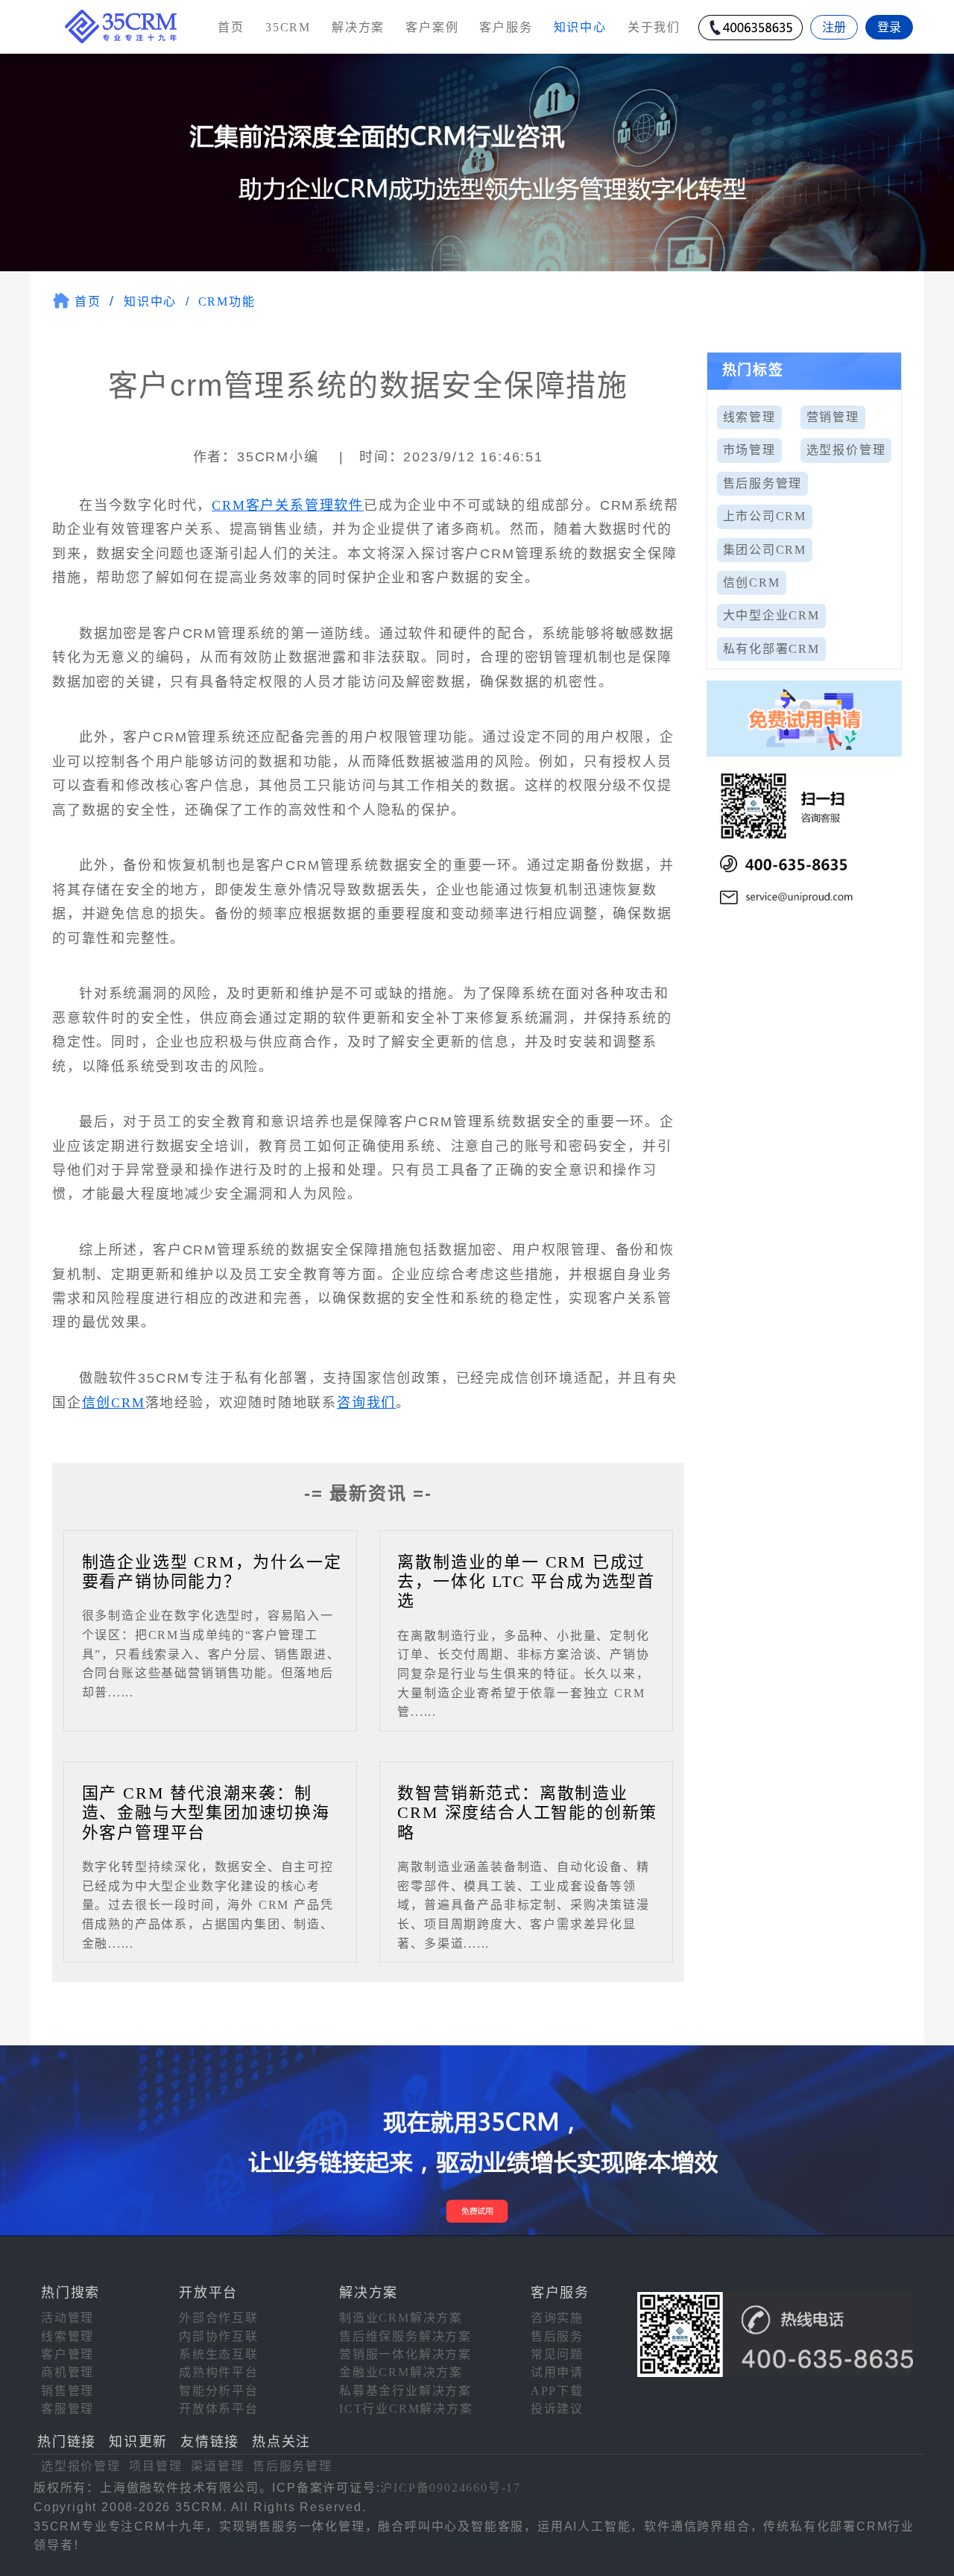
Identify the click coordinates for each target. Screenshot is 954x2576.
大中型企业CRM (771, 615)
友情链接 (210, 2442)
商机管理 (67, 2372)
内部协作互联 (219, 2336)
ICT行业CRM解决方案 (406, 2409)
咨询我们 (366, 1403)
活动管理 (67, 2318)
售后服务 (557, 2336)
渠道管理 (217, 2466)
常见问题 (557, 2354)
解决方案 (358, 27)
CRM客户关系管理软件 (288, 505)
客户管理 (67, 2354)
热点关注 (281, 2442)
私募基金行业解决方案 (405, 2391)
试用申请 (557, 2372)
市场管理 (749, 450)
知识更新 (138, 2442)
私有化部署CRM (771, 649)
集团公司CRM (765, 550)
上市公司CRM (765, 516)
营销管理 (833, 417)
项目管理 (155, 2466)
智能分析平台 (219, 2391)
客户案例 (432, 27)
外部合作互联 (219, 2318)
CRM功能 (227, 302)
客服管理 (67, 2409)
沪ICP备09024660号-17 (451, 2488)
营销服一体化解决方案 (405, 2354)
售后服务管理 (763, 483)
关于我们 (654, 27)
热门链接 (67, 2442)
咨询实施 (557, 2318)
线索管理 (749, 417)
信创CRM (114, 1403)
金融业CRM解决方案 (401, 2372)
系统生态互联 (219, 2354)
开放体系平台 (219, 2409)
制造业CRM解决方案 (401, 2318)
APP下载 (557, 2391)
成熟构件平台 (219, 2372)
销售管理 (67, 2391)
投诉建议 (557, 2409)
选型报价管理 (846, 450)
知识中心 (150, 302)
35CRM (288, 27)
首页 (231, 27)
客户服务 (506, 27)
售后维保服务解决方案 (405, 2336)
